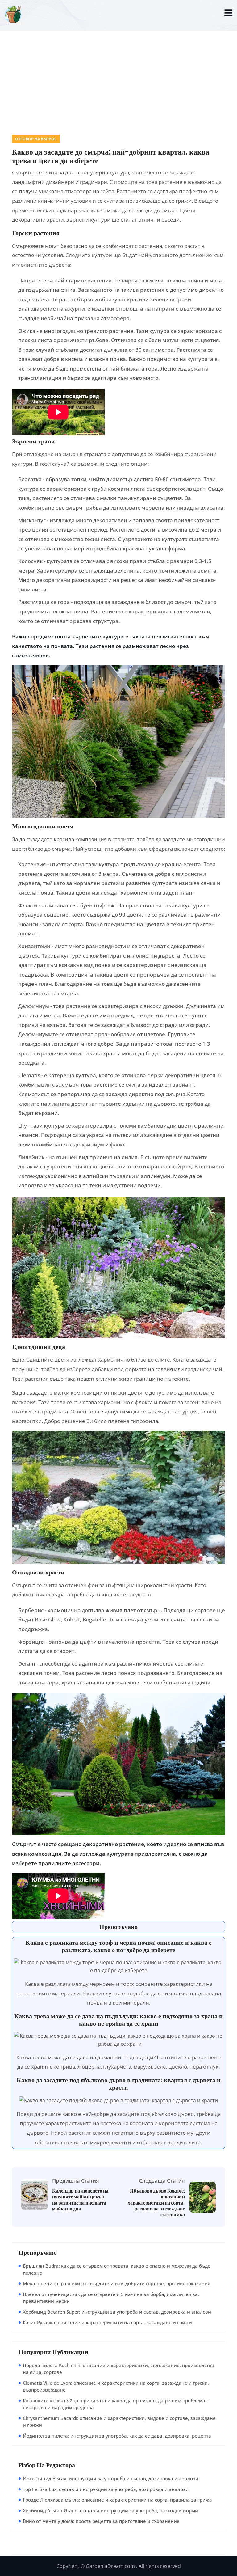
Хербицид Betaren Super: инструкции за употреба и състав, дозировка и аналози (117, 2312)
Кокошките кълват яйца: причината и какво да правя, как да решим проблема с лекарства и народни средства (116, 2404)
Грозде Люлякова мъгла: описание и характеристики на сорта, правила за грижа (117, 2500)
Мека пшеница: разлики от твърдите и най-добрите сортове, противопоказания (116, 2283)
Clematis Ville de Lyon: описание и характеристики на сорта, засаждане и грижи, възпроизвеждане (116, 2386)
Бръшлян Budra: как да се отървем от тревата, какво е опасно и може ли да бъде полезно (117, 2269)
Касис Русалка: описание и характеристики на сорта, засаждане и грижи (107, 2322)
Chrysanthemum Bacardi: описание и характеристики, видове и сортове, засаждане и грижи (119, 2422)
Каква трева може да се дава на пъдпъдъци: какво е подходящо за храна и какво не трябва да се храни (118, 2020)
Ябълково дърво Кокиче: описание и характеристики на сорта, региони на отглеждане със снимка (156, 2203)
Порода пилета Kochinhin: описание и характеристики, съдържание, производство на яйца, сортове (118, 2369)
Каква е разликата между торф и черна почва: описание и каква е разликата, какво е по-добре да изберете (119, 1946)
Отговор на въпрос (36, 139)
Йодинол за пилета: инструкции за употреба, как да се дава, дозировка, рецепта (117, 2436)
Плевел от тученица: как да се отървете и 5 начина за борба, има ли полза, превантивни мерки (111, 2298)
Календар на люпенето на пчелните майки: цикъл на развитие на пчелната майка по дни (80, 2200)
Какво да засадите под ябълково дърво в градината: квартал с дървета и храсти (119, 2084)
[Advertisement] (118, 76)
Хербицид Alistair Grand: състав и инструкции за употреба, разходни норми (110, 2510)
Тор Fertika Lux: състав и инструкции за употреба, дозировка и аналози (106, 2489)
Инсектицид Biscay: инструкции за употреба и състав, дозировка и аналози (111, 2478)
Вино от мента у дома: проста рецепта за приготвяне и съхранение (101, 2521)
